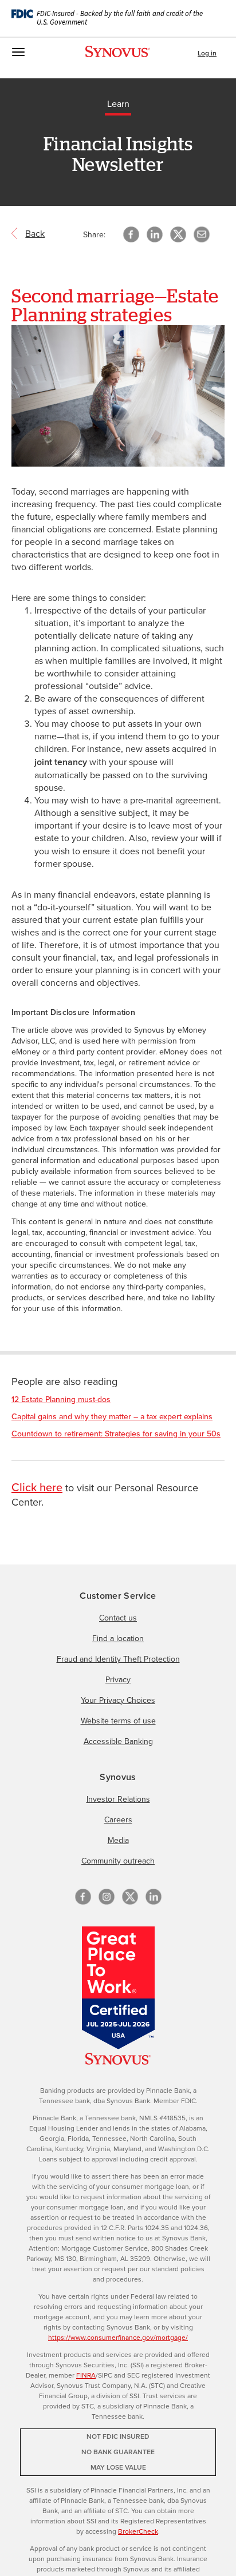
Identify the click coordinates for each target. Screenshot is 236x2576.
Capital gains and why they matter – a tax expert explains (112, 1416)
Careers (118, 1819)
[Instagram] (107, 1897)
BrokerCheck (138, 2531)
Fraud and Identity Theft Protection (118, 1659)
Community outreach (118, 1861)
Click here (37, 1487)
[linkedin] (154, 1897)
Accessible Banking (118, 1741)
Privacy (118, 1679)
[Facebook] (83, 1897)
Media (118, 1840)
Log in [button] (207, 53)
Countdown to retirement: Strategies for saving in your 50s (116, 1434)
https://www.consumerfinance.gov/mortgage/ (118, 2337)
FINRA (86, 2375)
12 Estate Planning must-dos (61, 1399)
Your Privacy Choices (118, 1700)
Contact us (118, 1618)
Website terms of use (118, 1721)
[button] (202, 234)
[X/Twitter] (130, 1897)
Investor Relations (118, 1799)
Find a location (118, 1638)
